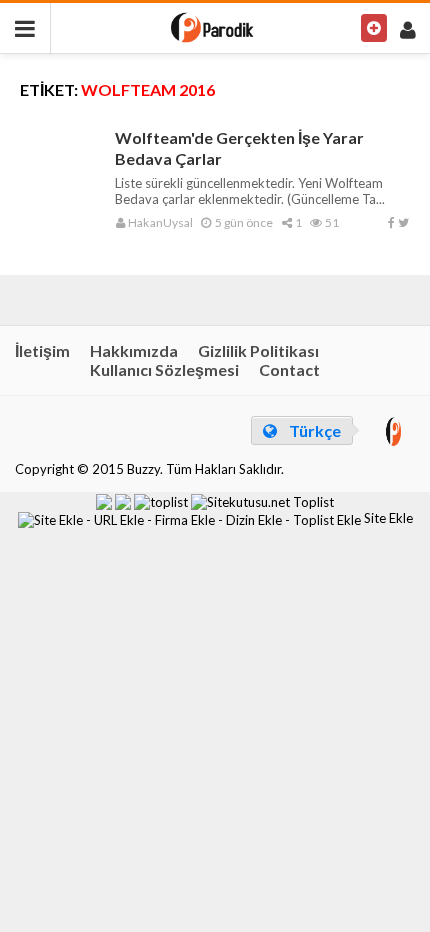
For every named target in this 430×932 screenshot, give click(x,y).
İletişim (42, 350)
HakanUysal (159, 222)
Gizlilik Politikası (258, 350)
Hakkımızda (134, 350)
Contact (289, 369)
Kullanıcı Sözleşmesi (164, 369)
